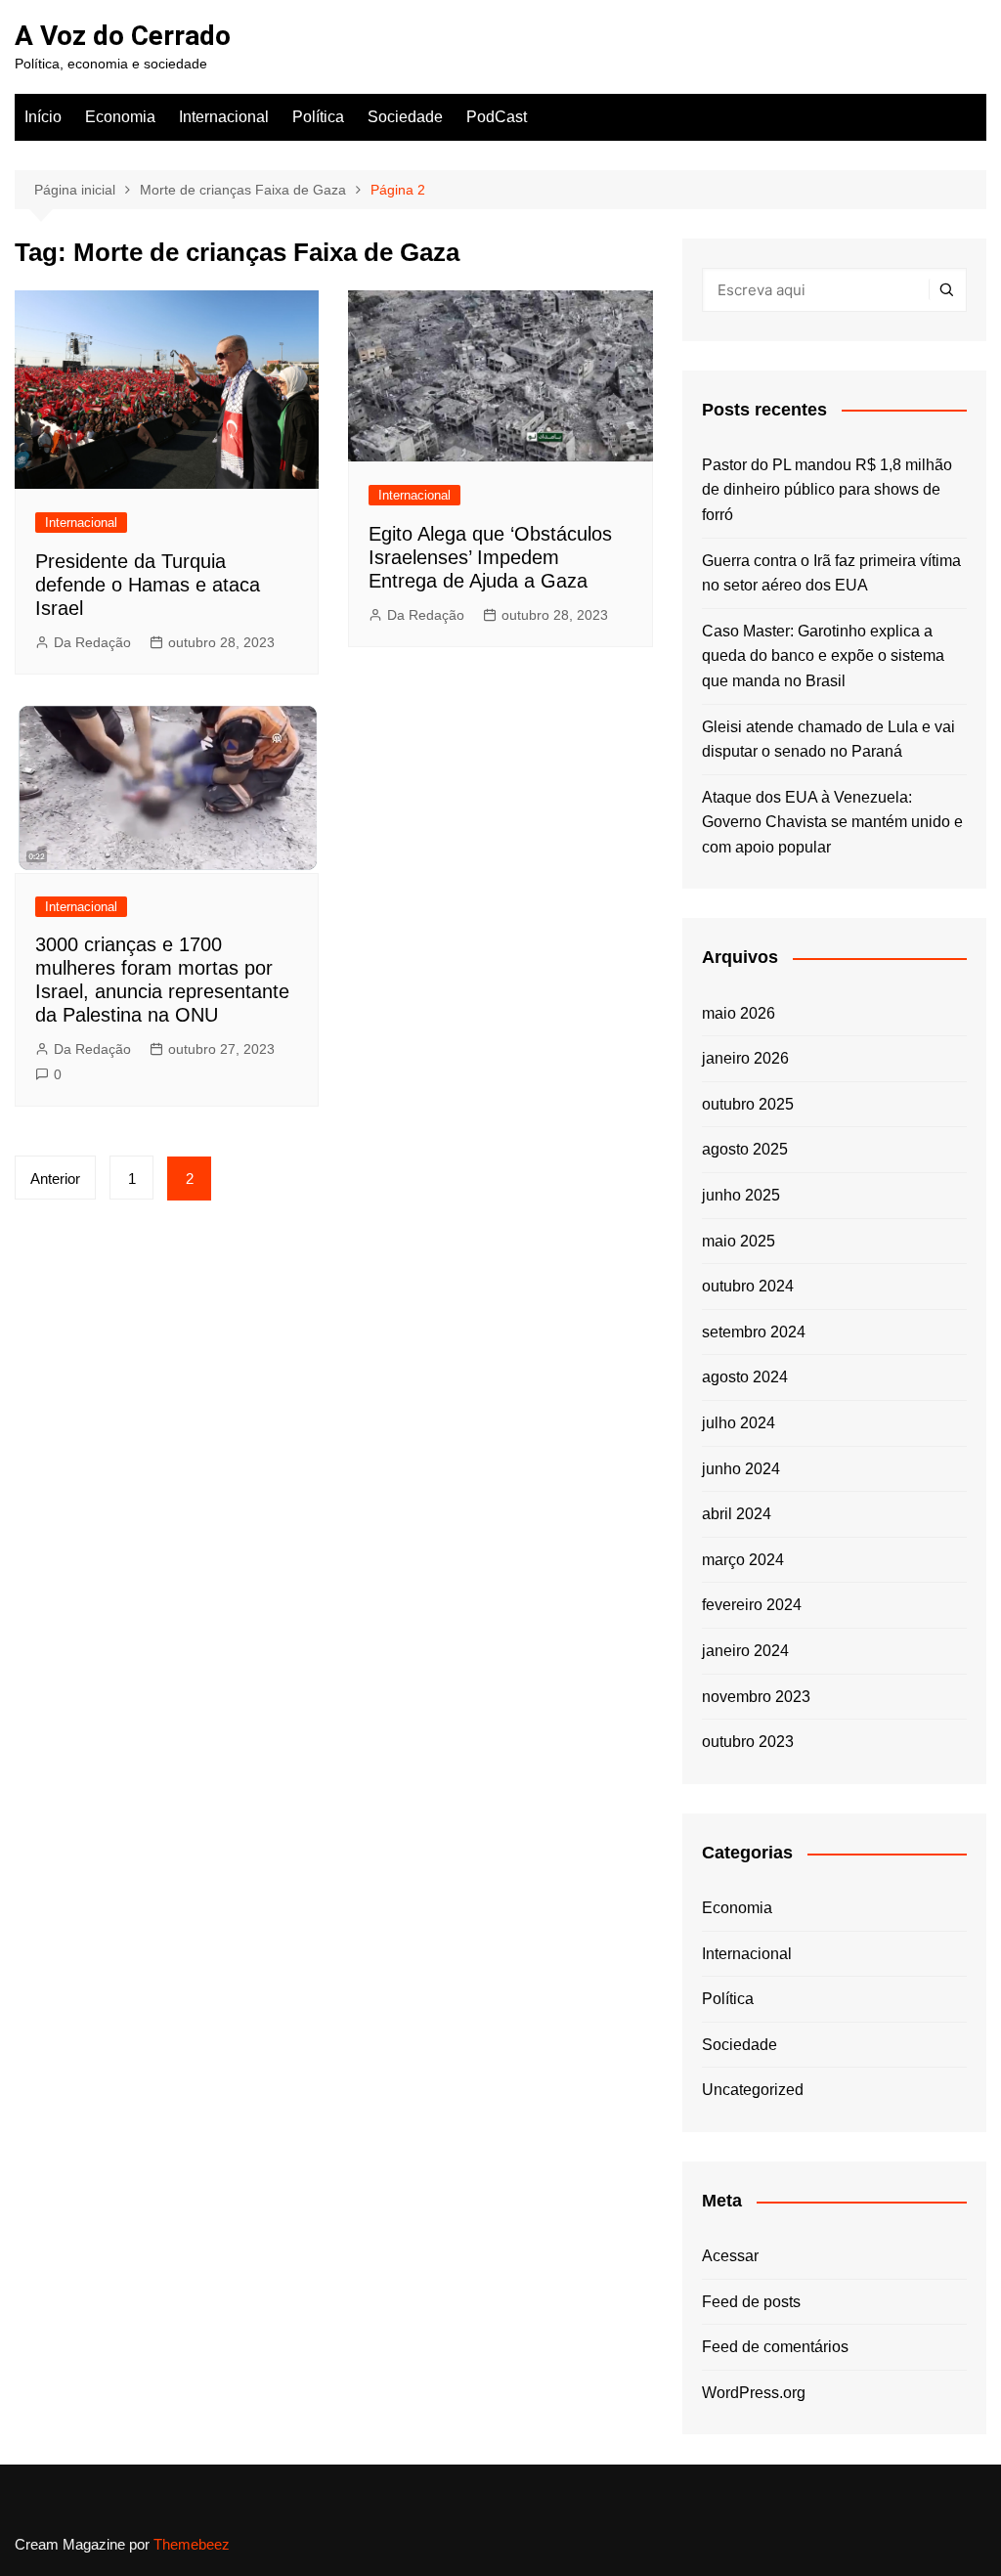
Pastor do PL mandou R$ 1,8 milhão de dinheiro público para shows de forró (827, 490)
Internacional (224, 117)
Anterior (55, 1179)
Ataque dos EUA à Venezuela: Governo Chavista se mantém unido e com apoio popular (832, 822)
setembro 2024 (754, 1332)
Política (318, 117)
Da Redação (92, 642)
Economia (120, 117)
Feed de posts (751, 2302)
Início (43, 117)
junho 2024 (741, 1469)
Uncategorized (753, 2090)
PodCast (497, 117)
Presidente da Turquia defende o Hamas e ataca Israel (148, 585)
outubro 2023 (748, 1742)
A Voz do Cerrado (123, 36)
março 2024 (743, 1560)
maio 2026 (739, 1013)
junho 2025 (741, 1195)
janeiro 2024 (745, 1651)
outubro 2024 (748, 1286)
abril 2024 (737, 1514)
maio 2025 (739, 1241)
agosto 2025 (745, 1149)
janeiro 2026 (745, 1058)
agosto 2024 (745, 1377)
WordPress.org (754, 2393)
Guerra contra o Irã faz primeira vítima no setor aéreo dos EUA (831, 573)
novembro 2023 (756, 1697)
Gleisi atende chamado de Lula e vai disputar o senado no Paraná (828, 740)
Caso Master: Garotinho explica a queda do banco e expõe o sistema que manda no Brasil (823, 656)
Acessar (730, 2256)
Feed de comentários (775, 2347)
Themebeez (192, 2544)
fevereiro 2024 (752, 1605)
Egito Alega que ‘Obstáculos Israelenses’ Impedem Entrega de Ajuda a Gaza (490, 557)
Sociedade (405, 117)
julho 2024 (739, 1423)
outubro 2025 (748, 1104)
